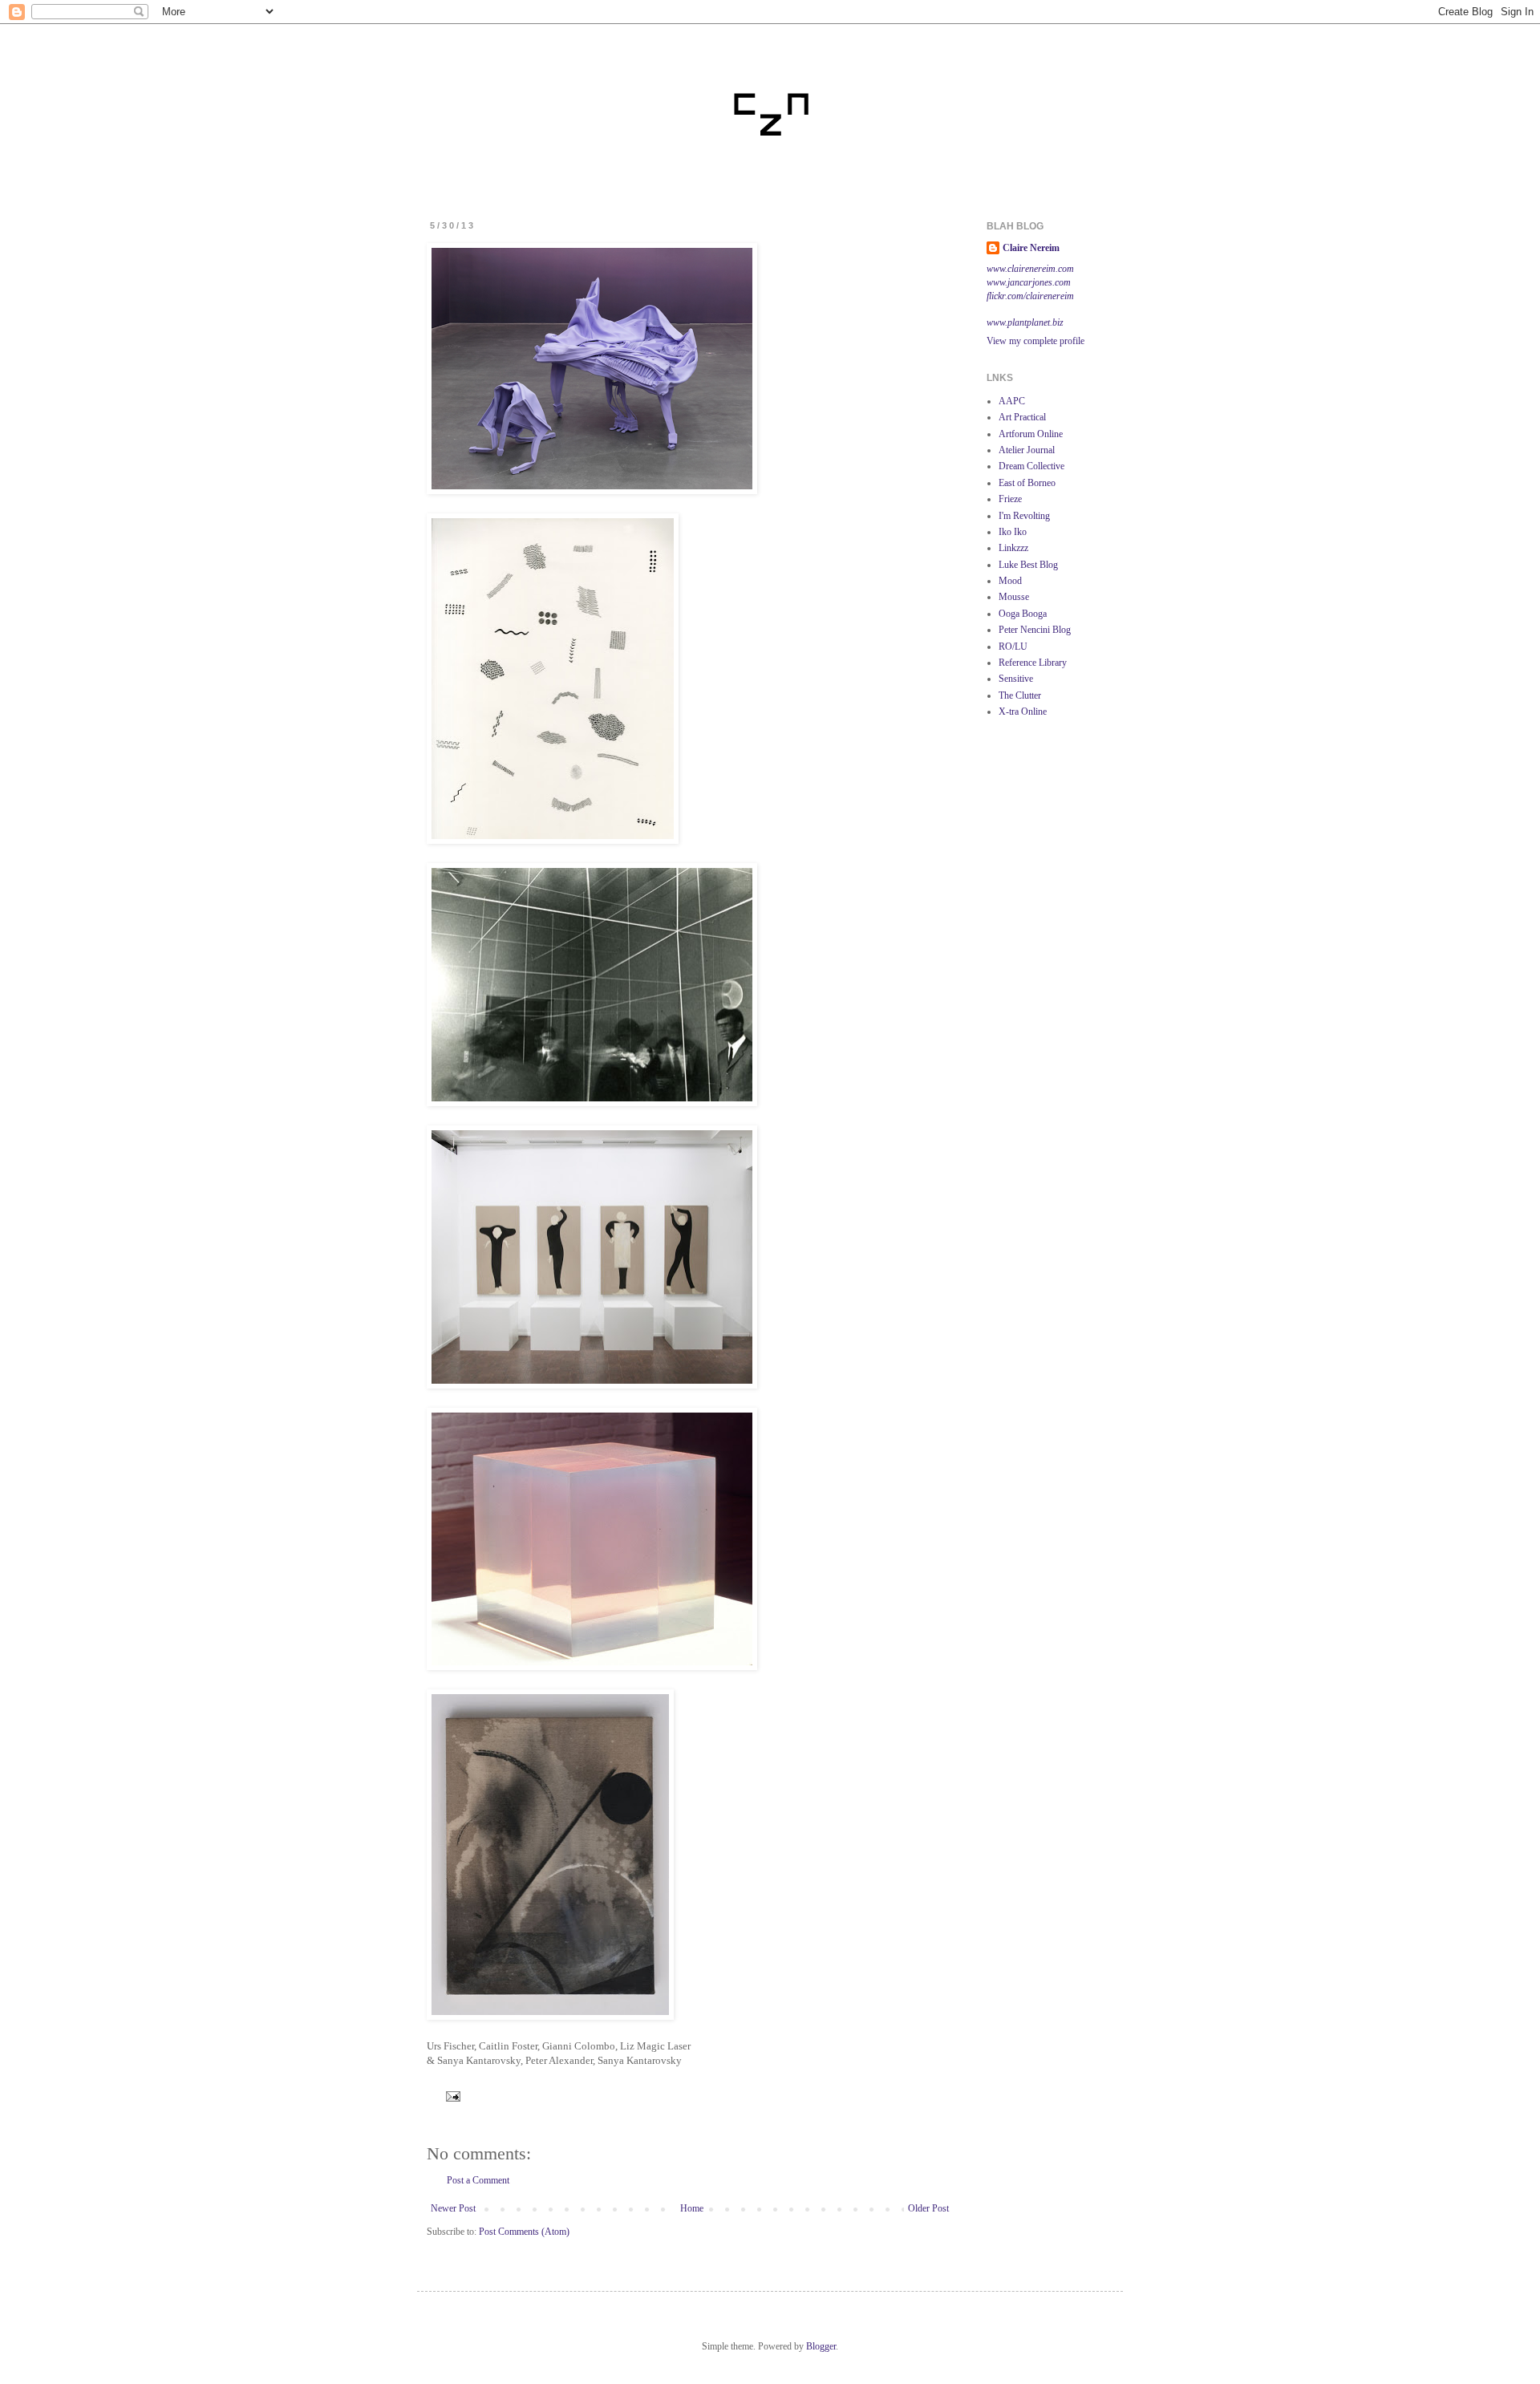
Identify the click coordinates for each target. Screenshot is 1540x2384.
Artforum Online (1031, 434)
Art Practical (1022, 417)
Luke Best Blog (1028, 565)
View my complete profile (1035, 341)
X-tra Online (1023, 712)
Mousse (1014, 597)
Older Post (928, 2208)
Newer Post (453, 2208)
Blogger (821, 2346)
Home (692, 2208)
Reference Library (1033, 663)
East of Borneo (1027, 483)
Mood (1010, 581)
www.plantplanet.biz (1025, 322)
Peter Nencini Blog (1035, 630)
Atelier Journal (1027, 450)
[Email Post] (451, 2095)
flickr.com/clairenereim (1030, 296)
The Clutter (1020, 695)
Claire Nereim (1031, 248)
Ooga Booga (1023, 614)
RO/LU (1013, 647)
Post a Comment (478, 2180)
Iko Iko (1013, 532)
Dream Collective (1031, 466)
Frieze (1010, 499)
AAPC (1012, 401)
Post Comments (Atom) (524, 2232)
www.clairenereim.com (1030, 269)
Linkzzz (1013, 548)
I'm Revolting (1024, 516)
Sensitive (1016, 679)
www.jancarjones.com (1029, 282)
